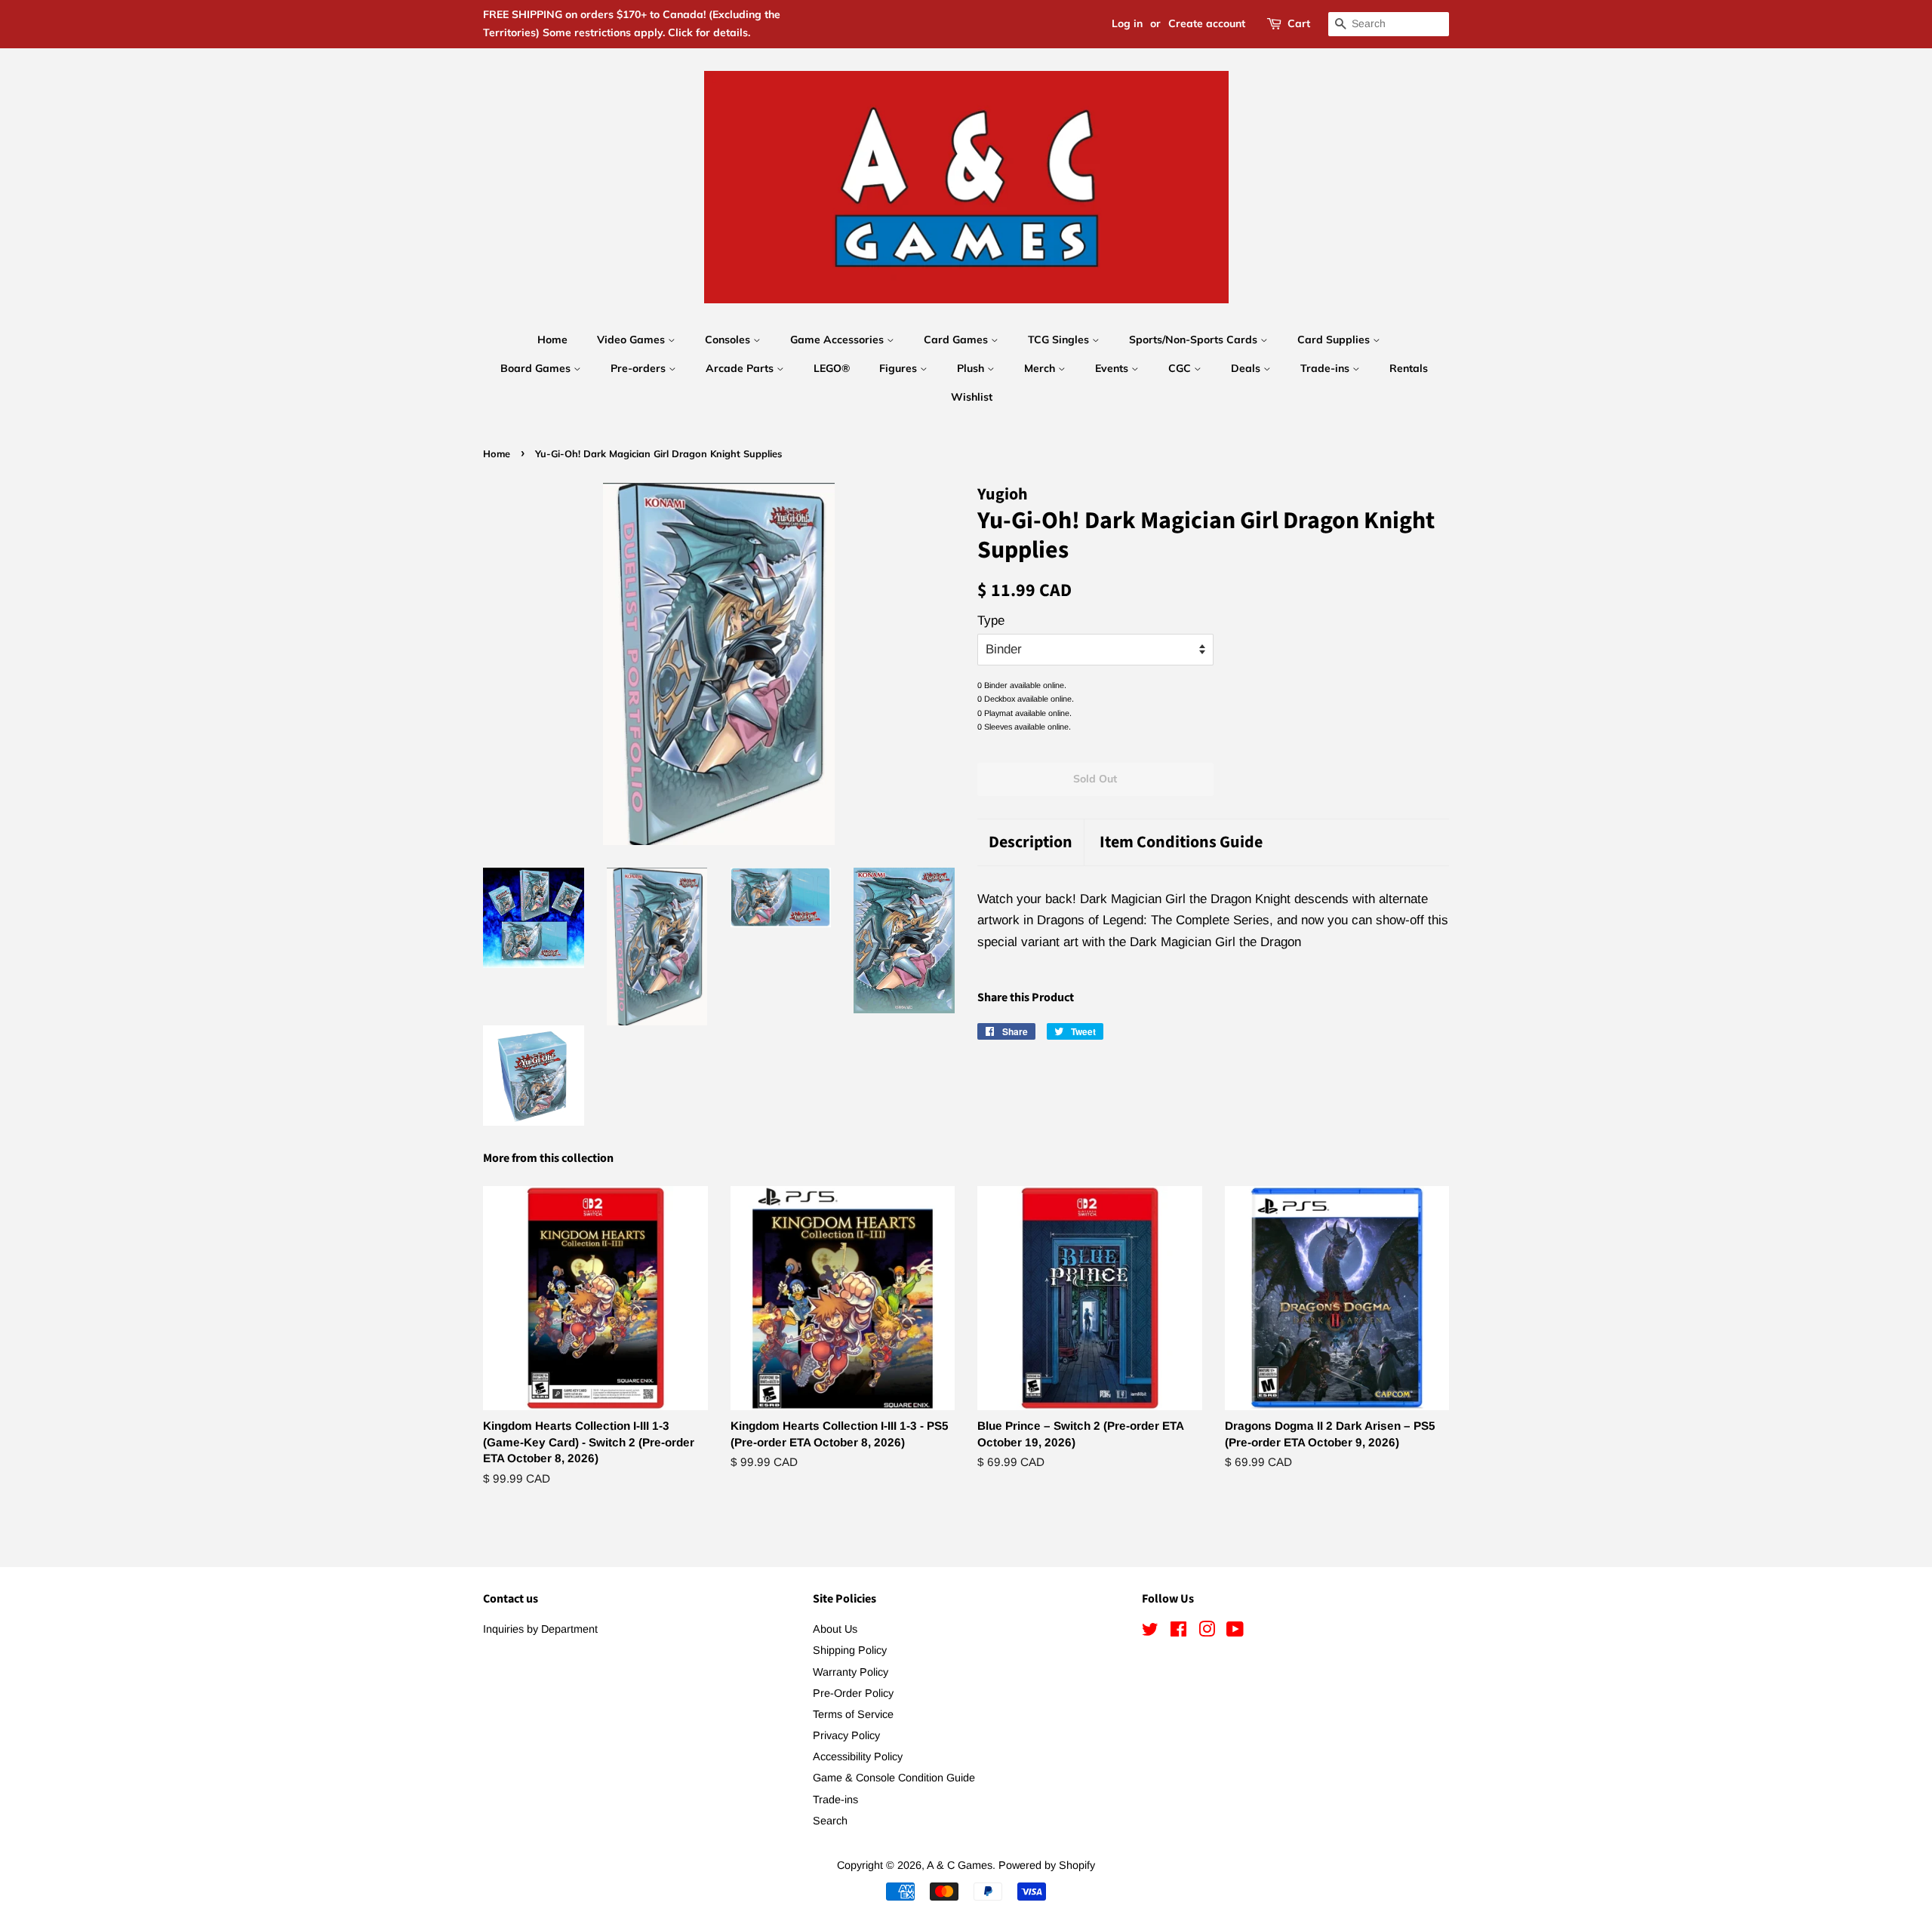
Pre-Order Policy (853, 1693)
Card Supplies (1335, 340)
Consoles (729, 340)
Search (830, 1821)
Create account (1207, 23)
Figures (900, 368)
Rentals (1409, 368)
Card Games (957, 340)
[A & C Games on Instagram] (1207, 1632)
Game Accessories (838, 340)
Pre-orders (640, 368)
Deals (1247, 368)
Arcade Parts (741, 368)
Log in (1127, 23)
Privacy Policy (846, 1735)
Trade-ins (1326, 368)
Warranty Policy (851, 1672)
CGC (1181, 368)
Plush (972, 368)
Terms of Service (853, 1714)
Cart (1299, 23)
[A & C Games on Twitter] (1150, 1632)
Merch (1041, 368)
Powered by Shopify (1047, 1865)
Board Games (537, 368)
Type (991, 621)
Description (1031, 842)
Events (1113, 368)
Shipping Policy (850, 1650)
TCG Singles (1060, 340)
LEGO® (832, 368)
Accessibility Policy (858, 1756)
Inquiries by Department (540, 1629)
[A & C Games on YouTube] (1235, 1632)
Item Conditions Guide (1181, 842)
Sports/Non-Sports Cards (1195, 340)
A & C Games (960, 1865)
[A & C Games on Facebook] (1178, 1632)
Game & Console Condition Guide (894, 1778)
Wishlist (972, 397)
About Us (835, 1629)
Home (552, 340)
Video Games (632, 340)
